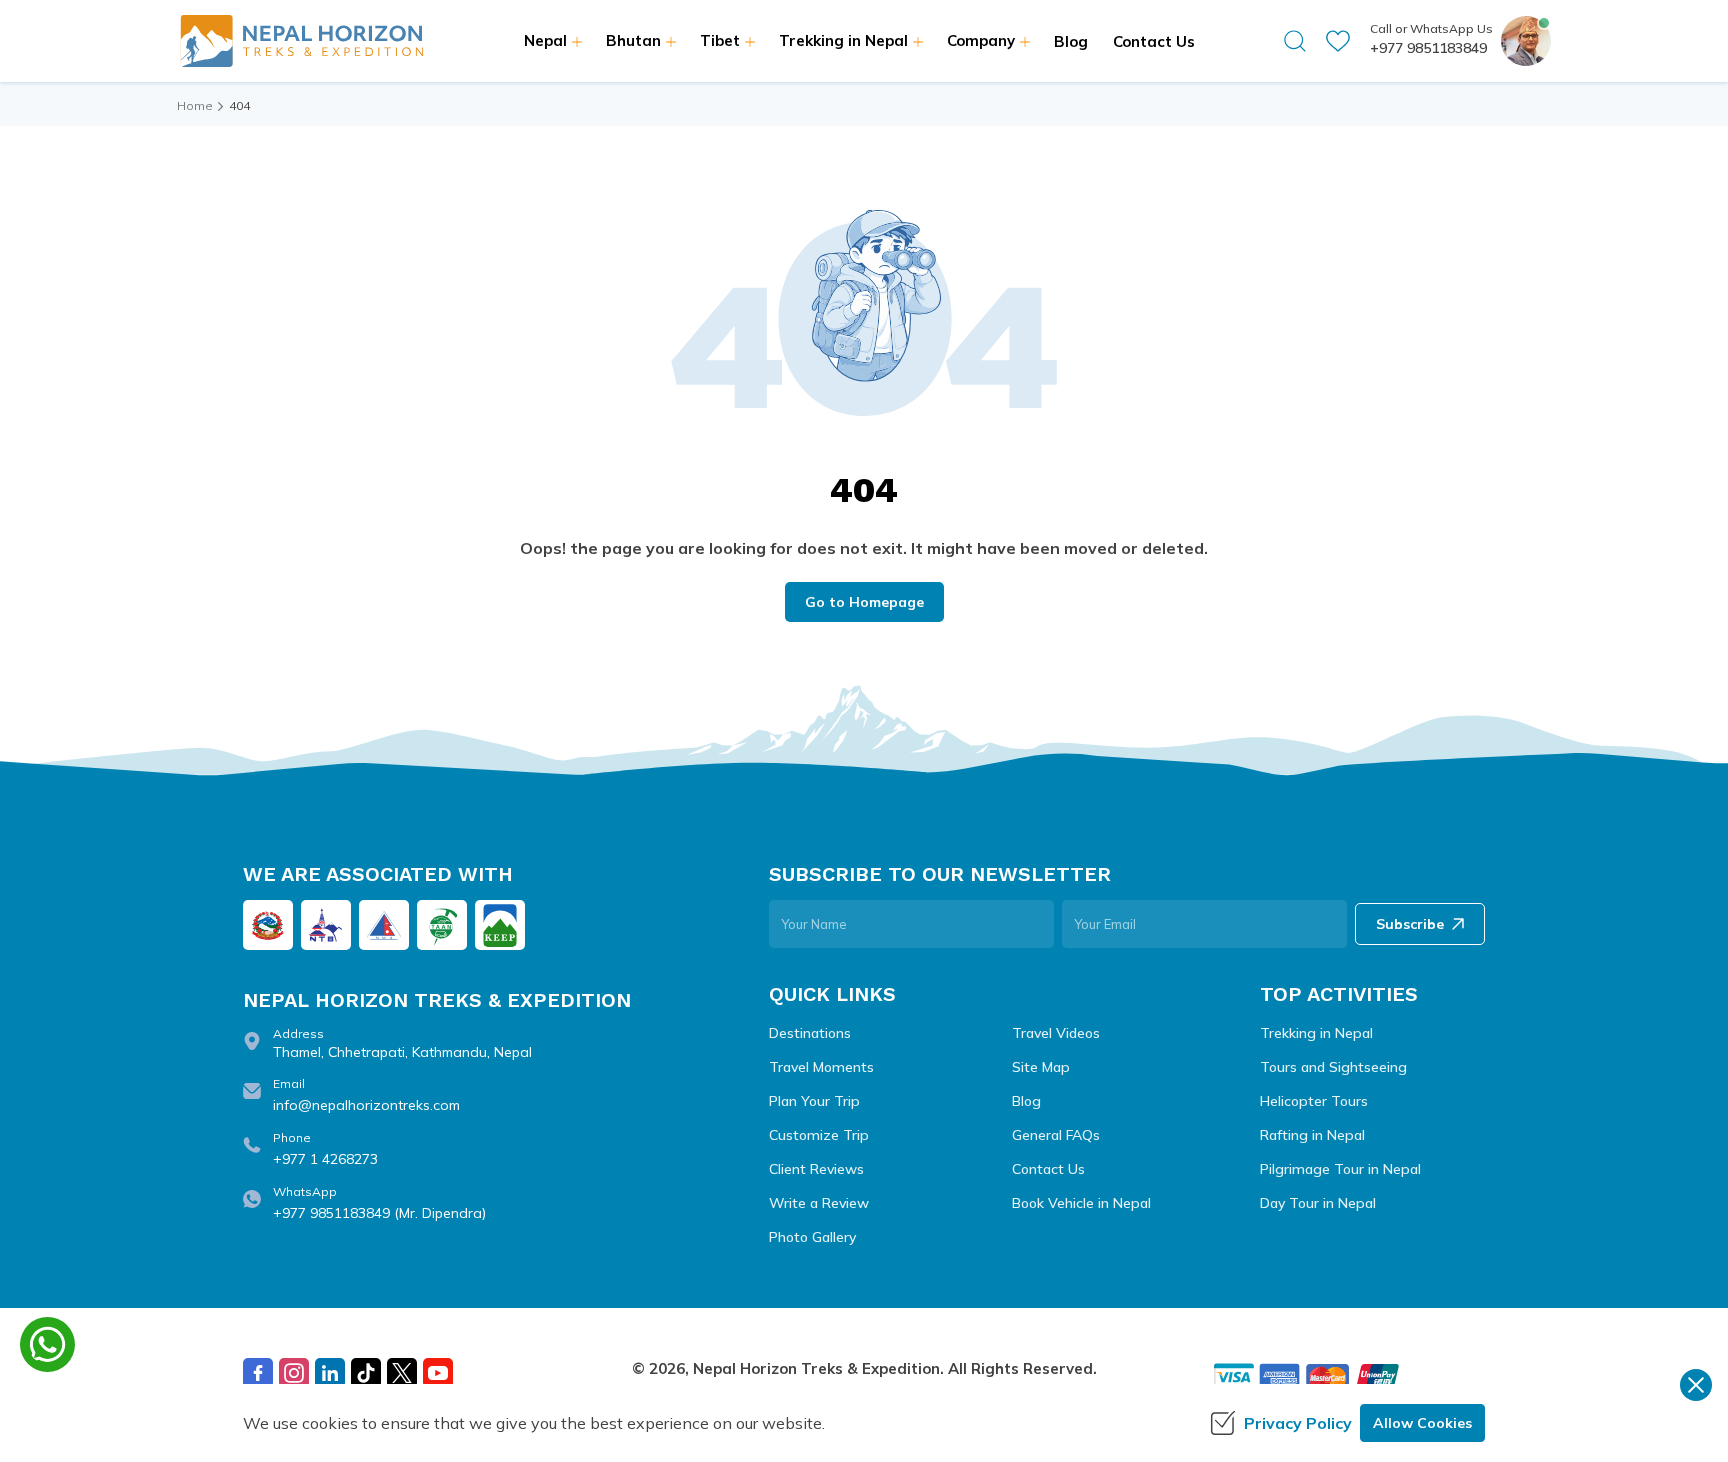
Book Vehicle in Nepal (1081, 1203)
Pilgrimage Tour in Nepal (1340, 1169)
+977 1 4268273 (325, 1159)
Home (195, 105)
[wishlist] (1338, 41)
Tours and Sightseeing (1333, 1067)
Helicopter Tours (1314, 1101)
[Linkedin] (330, 1373)
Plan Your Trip (814, 1101)
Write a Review (819, 1203)
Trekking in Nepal (1316, 1033)
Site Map (1041, 1067)
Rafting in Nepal (1312, 1135)
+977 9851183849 (1428, 48)
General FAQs (1056, 1135)
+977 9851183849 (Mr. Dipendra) (379, 1213)
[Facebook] (258, 1373)
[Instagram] (294, 1373)
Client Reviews (816, 1169)
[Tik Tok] (366, 1373)
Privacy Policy (1298, 1423)
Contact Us (1154, 41)
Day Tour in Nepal (1318, 1203)
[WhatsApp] (47, 1344)
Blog (1071, 41)
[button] (1295, 41)
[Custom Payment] (1348, 1377)
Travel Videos (1056, 1033)
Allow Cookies (1422, 1423)
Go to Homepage (864, 602)
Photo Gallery (812, 1237)
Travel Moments (821, 1067)
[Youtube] (438, 1373)
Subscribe (1410, 924)
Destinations (810, 1033)
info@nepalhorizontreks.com (366, 1105)
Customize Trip (819, 1135)
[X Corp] (402, 1373)
